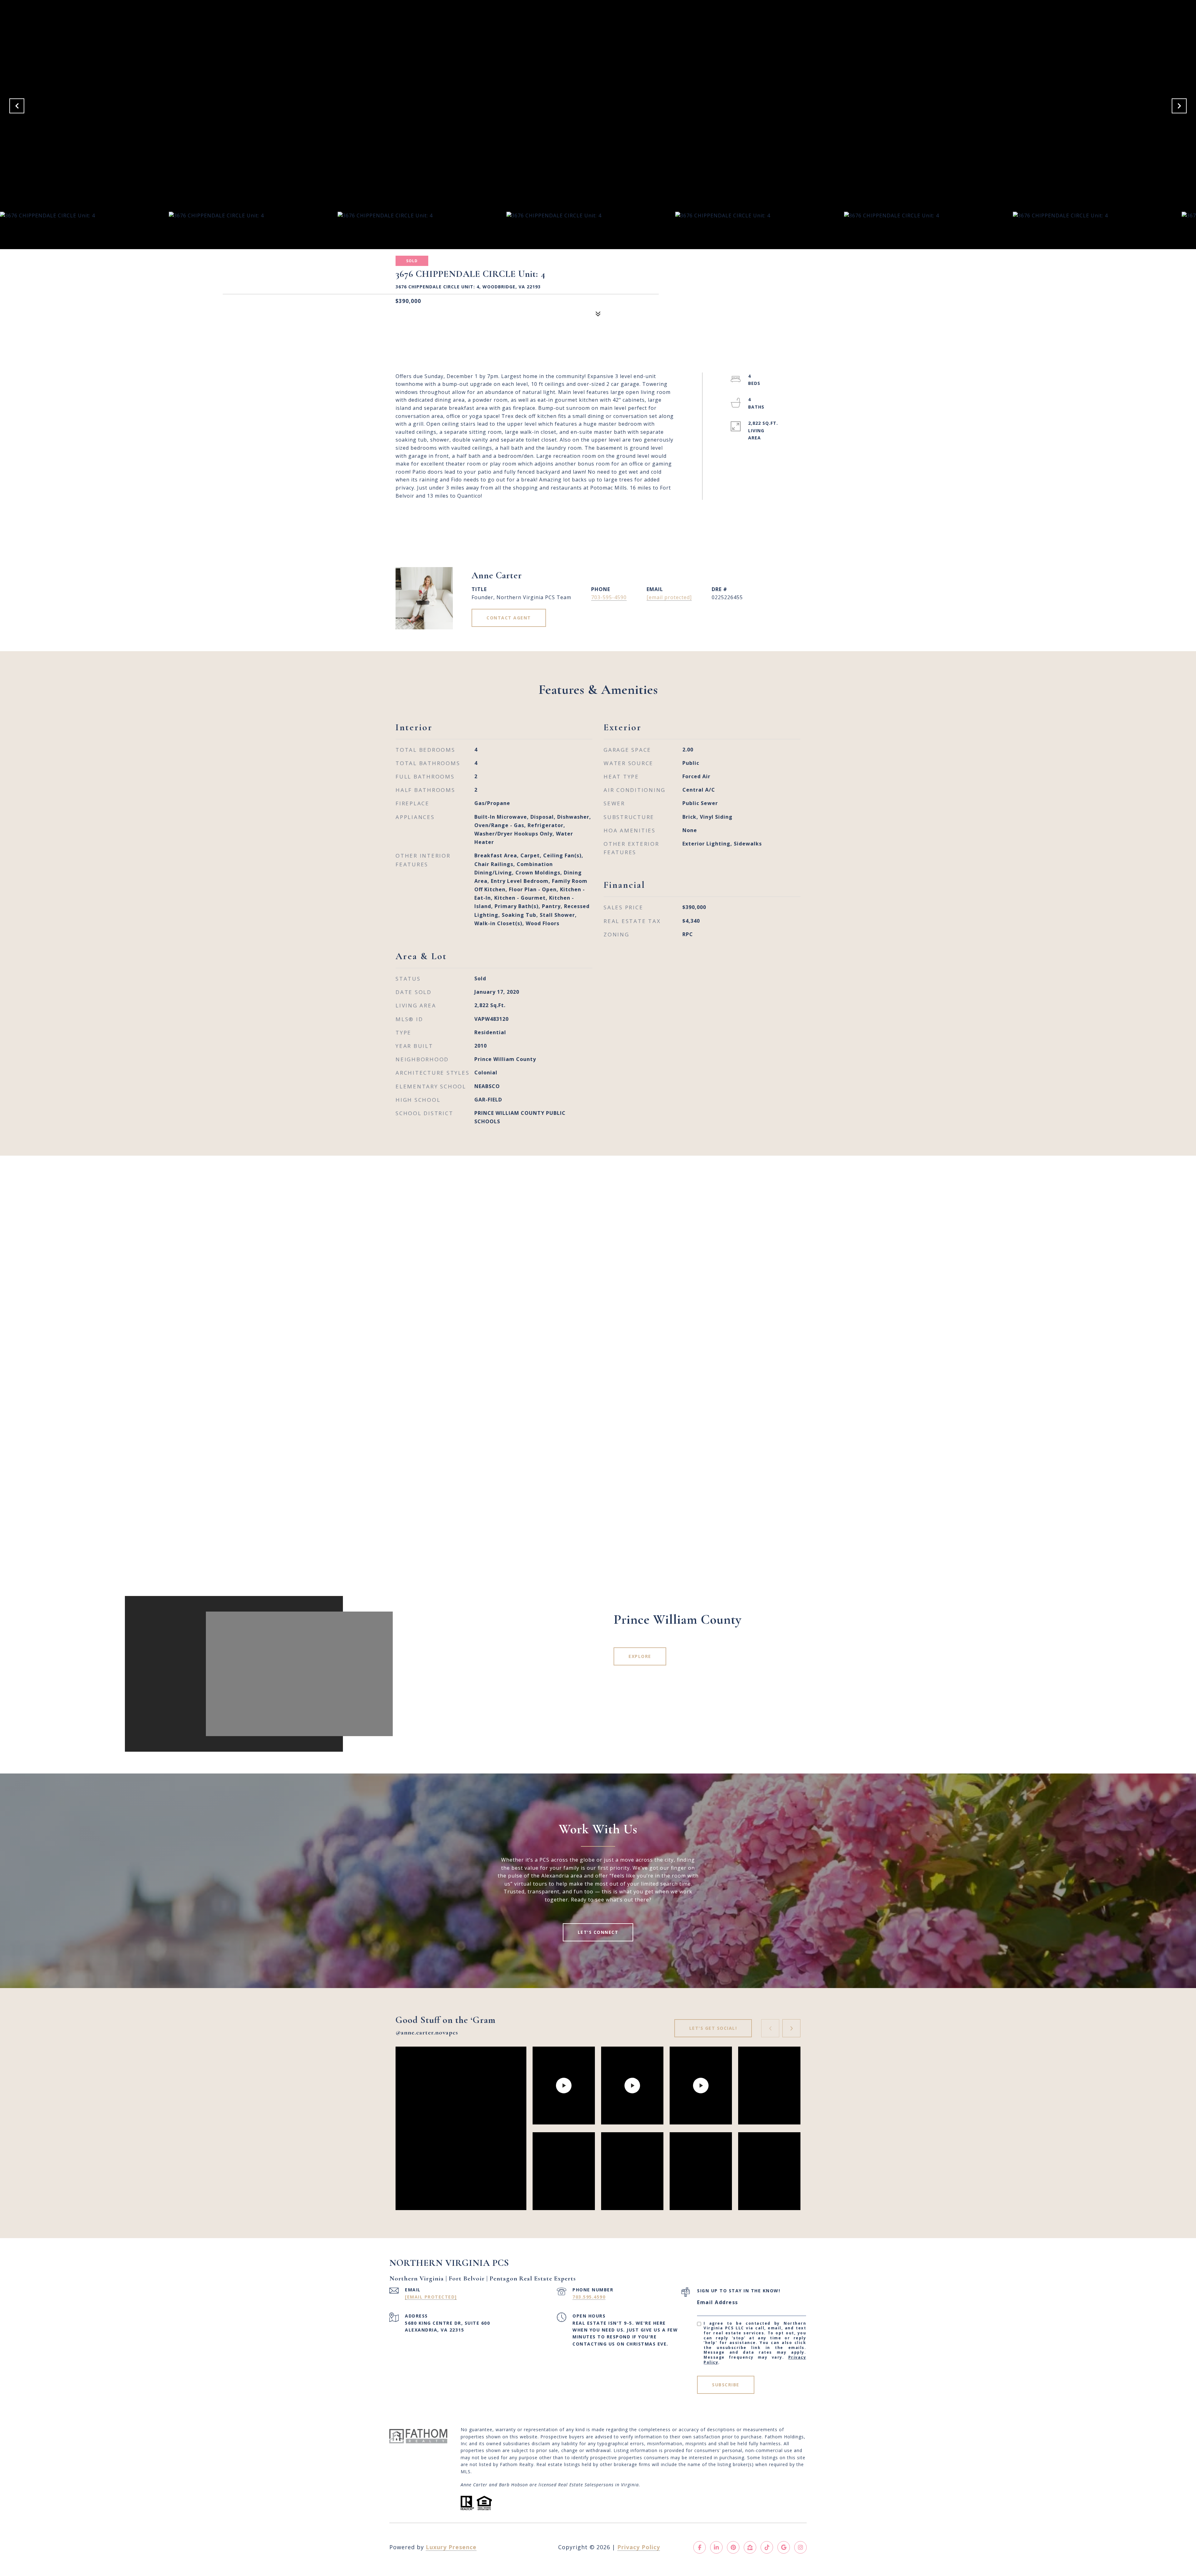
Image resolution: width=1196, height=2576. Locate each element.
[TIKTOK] (767, 2547)
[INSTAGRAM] (800, 2547)
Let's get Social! (713, 2028)
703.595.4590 (589, 2297)
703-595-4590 (609, 597)
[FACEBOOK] (700, 2547)
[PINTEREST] (733, 2547)
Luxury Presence (451, 2547)
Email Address (718, 2302)
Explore (640, 1656)
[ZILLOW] (750, 2547)
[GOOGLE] (784, 2547)
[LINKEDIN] (716, 2547)
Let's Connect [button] (598, 1932)
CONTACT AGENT (509, 618)
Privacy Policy (639, 2547)
